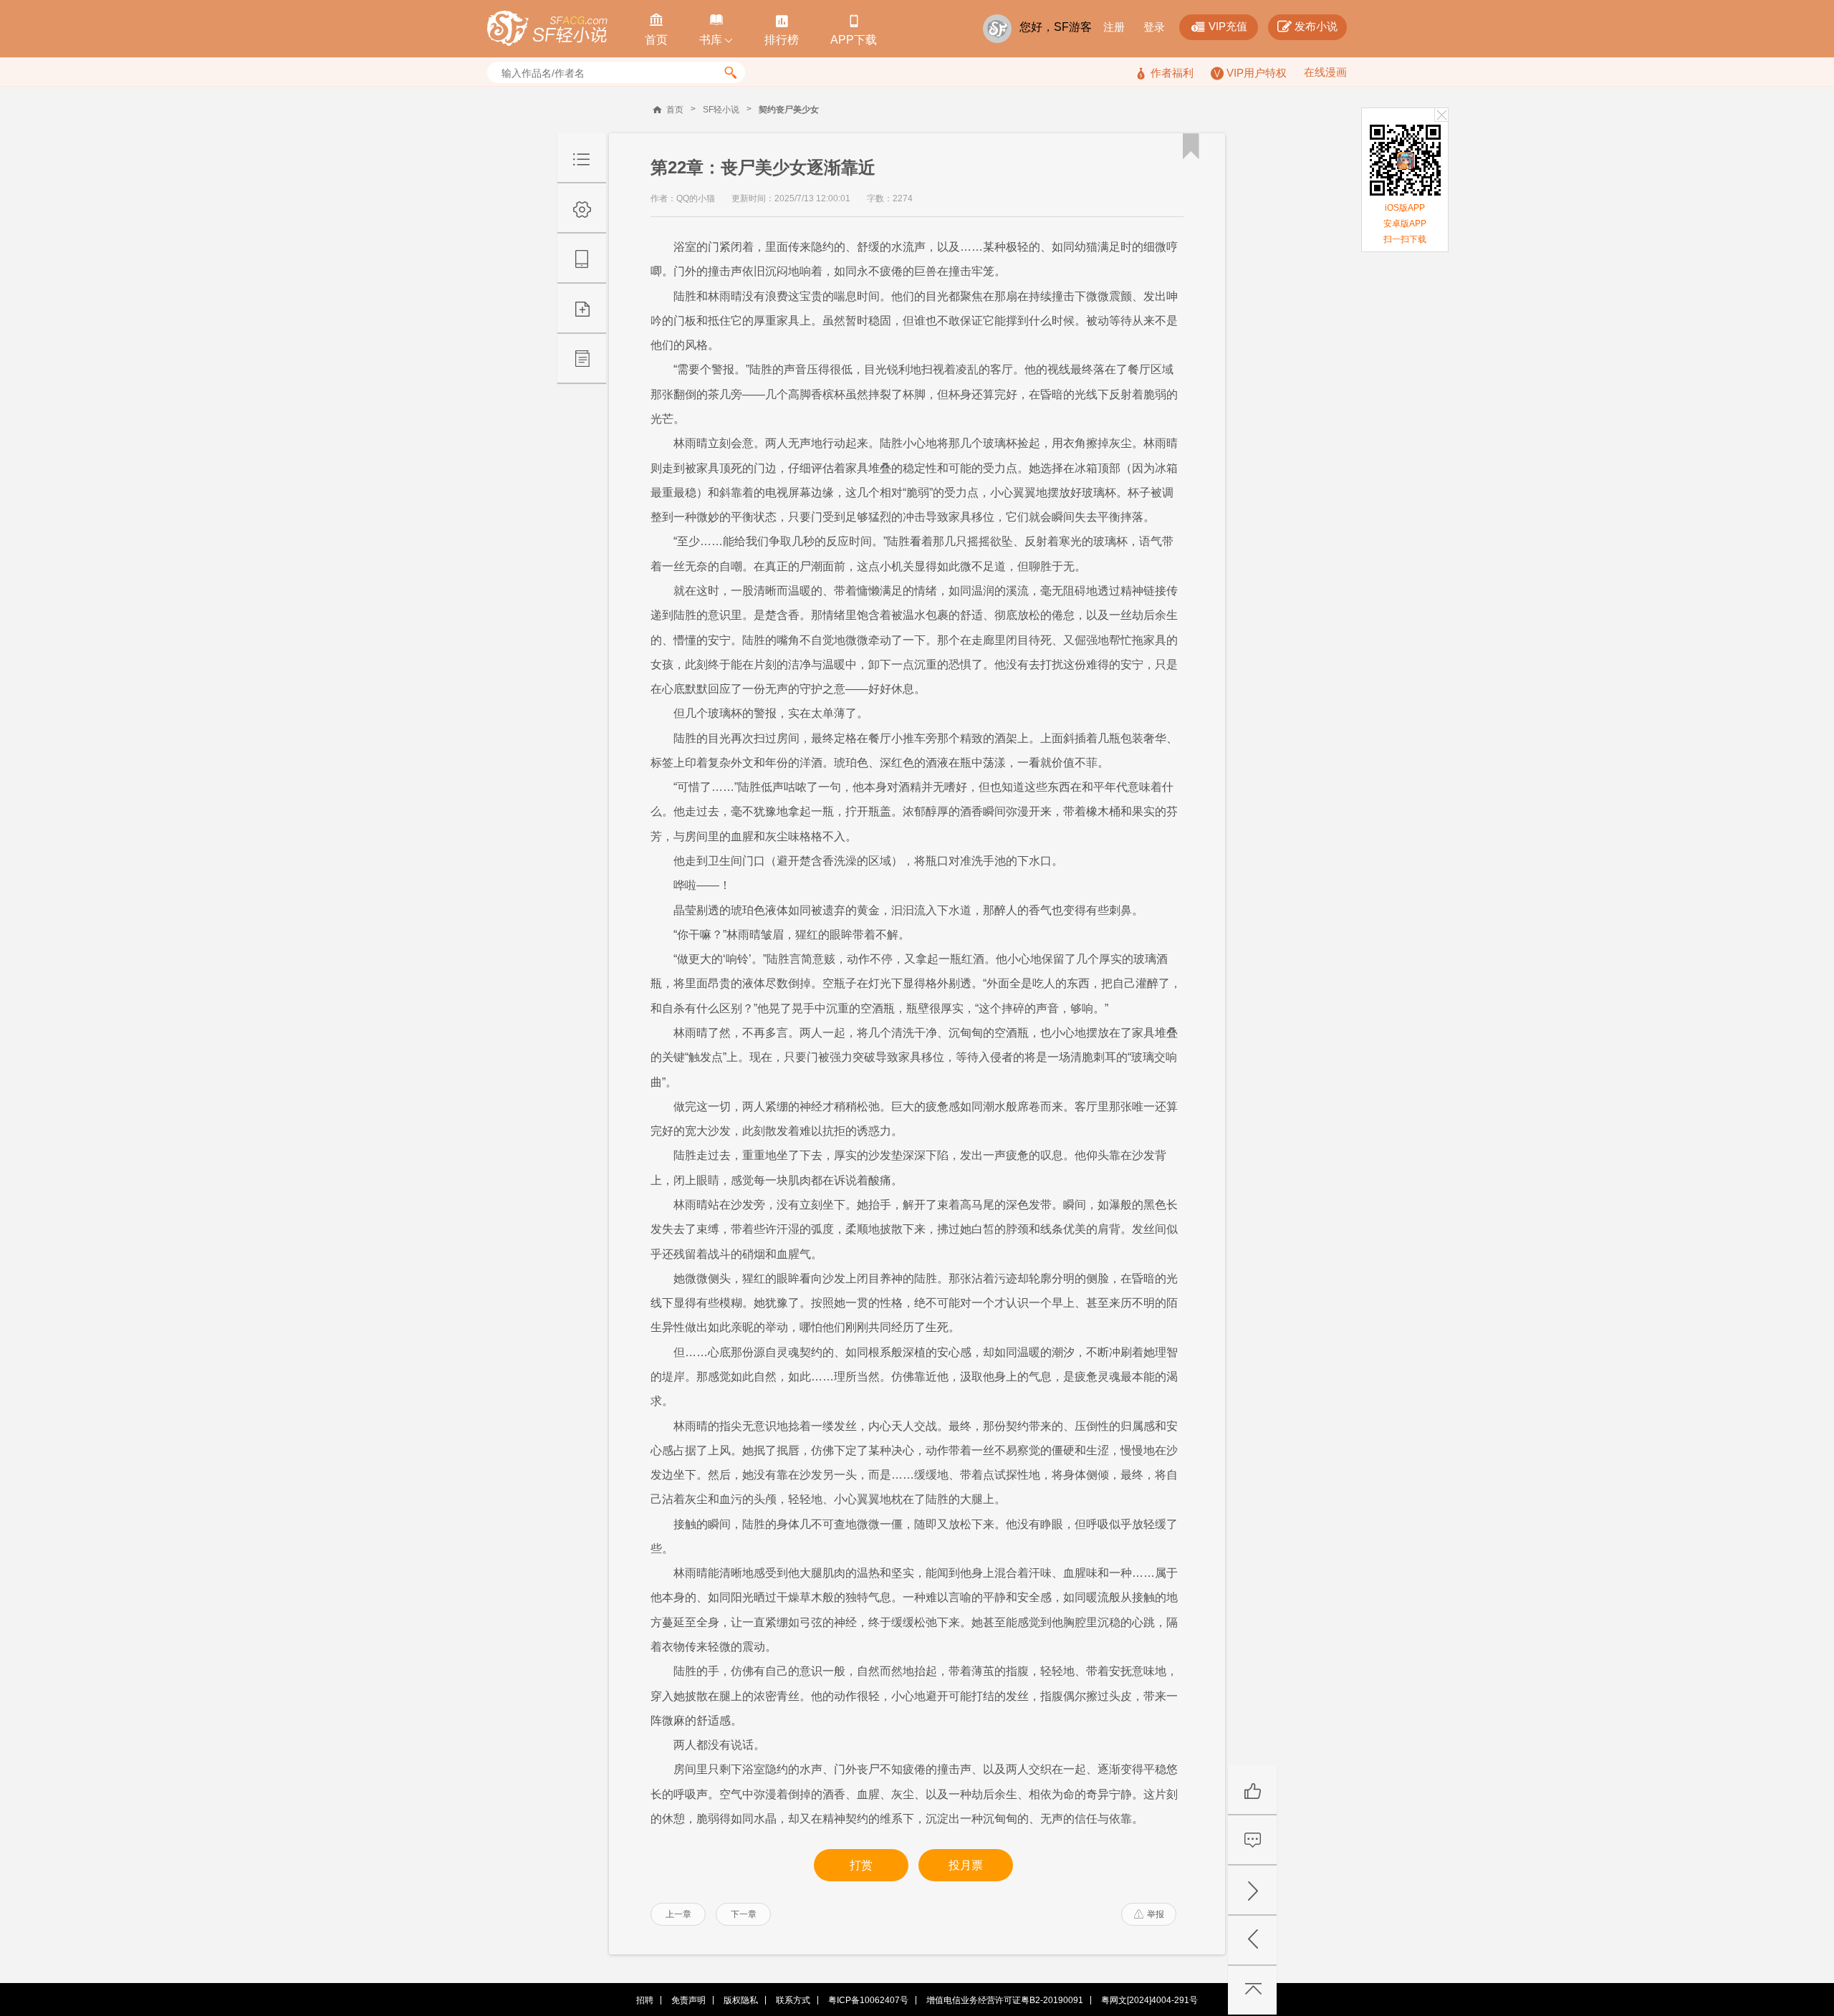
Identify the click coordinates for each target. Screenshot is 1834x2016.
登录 (1154, 27)
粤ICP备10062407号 (868, 2000)
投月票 (966, 1865)
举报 (1149, 1914)
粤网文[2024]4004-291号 (1149, 2000)
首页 (675, 110)
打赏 (861, 1865)
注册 (1114, 27)
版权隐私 (741, 2000)
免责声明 (688, 2000)
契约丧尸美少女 (789, 110)
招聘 (645, 2000)
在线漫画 (1325, 72)
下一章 (744, 1914)
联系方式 (793, 2000)
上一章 (678, 1914)
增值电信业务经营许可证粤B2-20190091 (1005, 2000)
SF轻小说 (721, 110)
